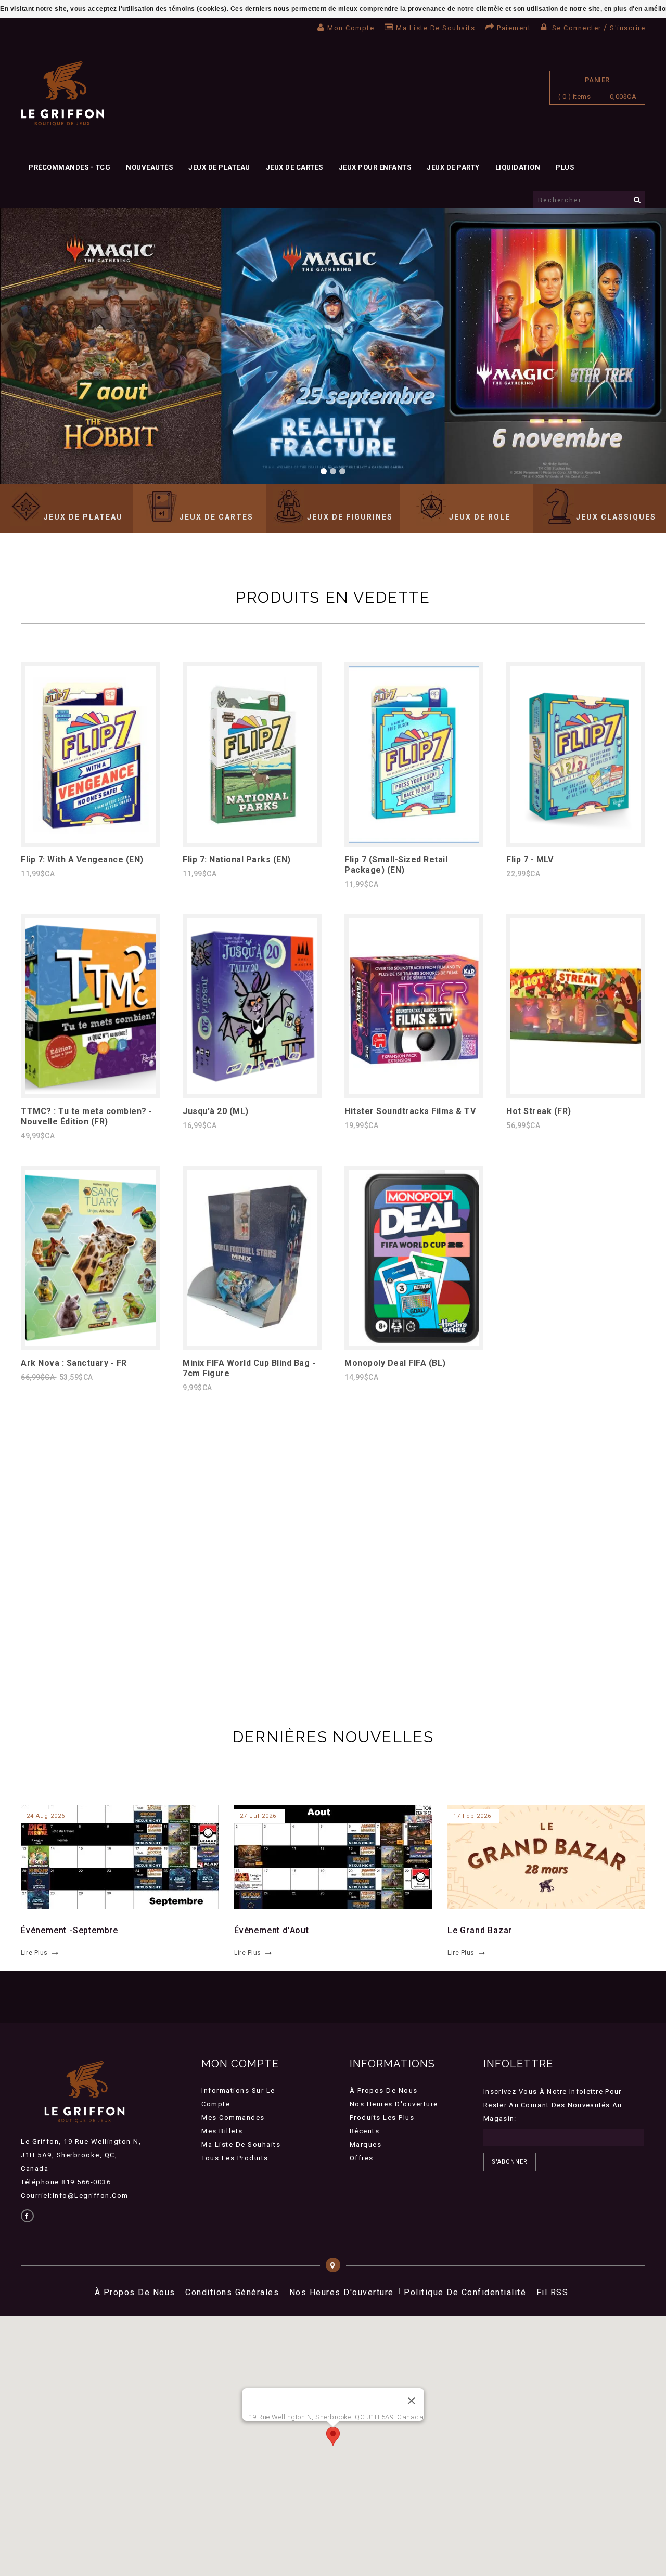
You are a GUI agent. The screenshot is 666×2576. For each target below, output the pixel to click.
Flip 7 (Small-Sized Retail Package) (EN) (396, 865)
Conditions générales (232, 2292)
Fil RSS (553, 2292)
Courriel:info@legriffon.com (75, 2196)
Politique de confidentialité (465, 2292)
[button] (333, 2436)
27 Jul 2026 (258, 1816)
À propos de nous (384, 2090)
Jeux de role (480, 517)
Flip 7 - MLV (530, 859)
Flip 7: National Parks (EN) (237, 859)
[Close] (411, 2401)
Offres (362, 2158)
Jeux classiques (616, 517)
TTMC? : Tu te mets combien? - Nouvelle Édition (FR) (87, 1116)
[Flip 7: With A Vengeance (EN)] (90, 840)
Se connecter (577, 28)
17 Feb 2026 (472, 1816)
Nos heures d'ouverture (394, 2104)
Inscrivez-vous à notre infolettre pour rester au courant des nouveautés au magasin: (553, 2105)
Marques (366, 2145)
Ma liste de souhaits (436, 28)
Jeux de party (453, 167)
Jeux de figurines (350, 517)
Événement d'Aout (272, 1930)
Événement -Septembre (69, 1930)
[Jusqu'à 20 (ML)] (252, 1091)
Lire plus (34, 1953)
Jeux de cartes (294, 167)
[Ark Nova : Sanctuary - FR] (90, 1343)
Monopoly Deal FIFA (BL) (395, 1363)
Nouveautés (149, 167)
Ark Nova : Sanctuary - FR (74, 1363)
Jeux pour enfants (375, 167)
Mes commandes (233, 2118)
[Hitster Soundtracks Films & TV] (414, 1091)
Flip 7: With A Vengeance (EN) (82, 859)
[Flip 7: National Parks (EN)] (252, 840)
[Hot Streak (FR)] (576, 1091)
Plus (565, 167)
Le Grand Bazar (480, 1930)
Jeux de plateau (219, 167)
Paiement (514, 28)
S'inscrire (627, 28)
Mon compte (351, 28)
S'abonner (510, 2162)
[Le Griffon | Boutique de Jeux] (62, 94)
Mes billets (222, 2131)
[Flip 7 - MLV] (576, 840)
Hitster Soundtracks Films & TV (410, 1111)
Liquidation (518, 167)
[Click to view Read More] (114, 1855)
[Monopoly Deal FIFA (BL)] (414, 1343)
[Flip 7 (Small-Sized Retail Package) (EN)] (414, 840)
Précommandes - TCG (69, 167)
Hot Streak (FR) (539, 1111)
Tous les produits (235, 2158)
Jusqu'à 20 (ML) (216, 1111)
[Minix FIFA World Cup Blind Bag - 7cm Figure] (252, 1343)
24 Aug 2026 (46, 1816)
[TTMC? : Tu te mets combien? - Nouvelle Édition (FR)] (90, 1091)
